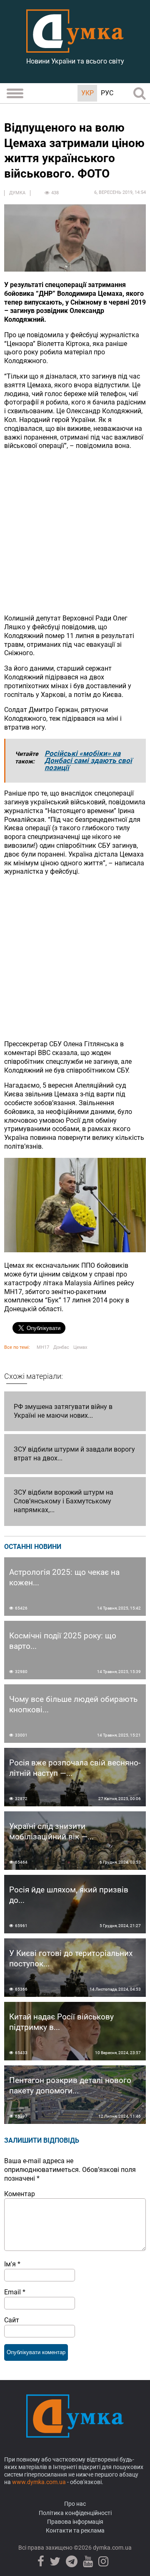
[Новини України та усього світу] (75, 48)
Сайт (12, 2320)
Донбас (61, 1347)
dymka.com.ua (112, 2548)
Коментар (20, 2194)
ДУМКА (17, 193)
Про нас (75, 2504)
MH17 (43, 1347)
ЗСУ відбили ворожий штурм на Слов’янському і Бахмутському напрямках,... (64, 1501)
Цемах (80, 1347)
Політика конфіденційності (75, 2513)
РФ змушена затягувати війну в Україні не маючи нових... (63, 1411)
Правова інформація (75, 2522)
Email (15, 2292)
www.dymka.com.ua (39, 2482)
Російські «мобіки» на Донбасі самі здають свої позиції (88, 760)
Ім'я (12, 2264)
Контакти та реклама (75, 2530)
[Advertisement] (75, 532)
